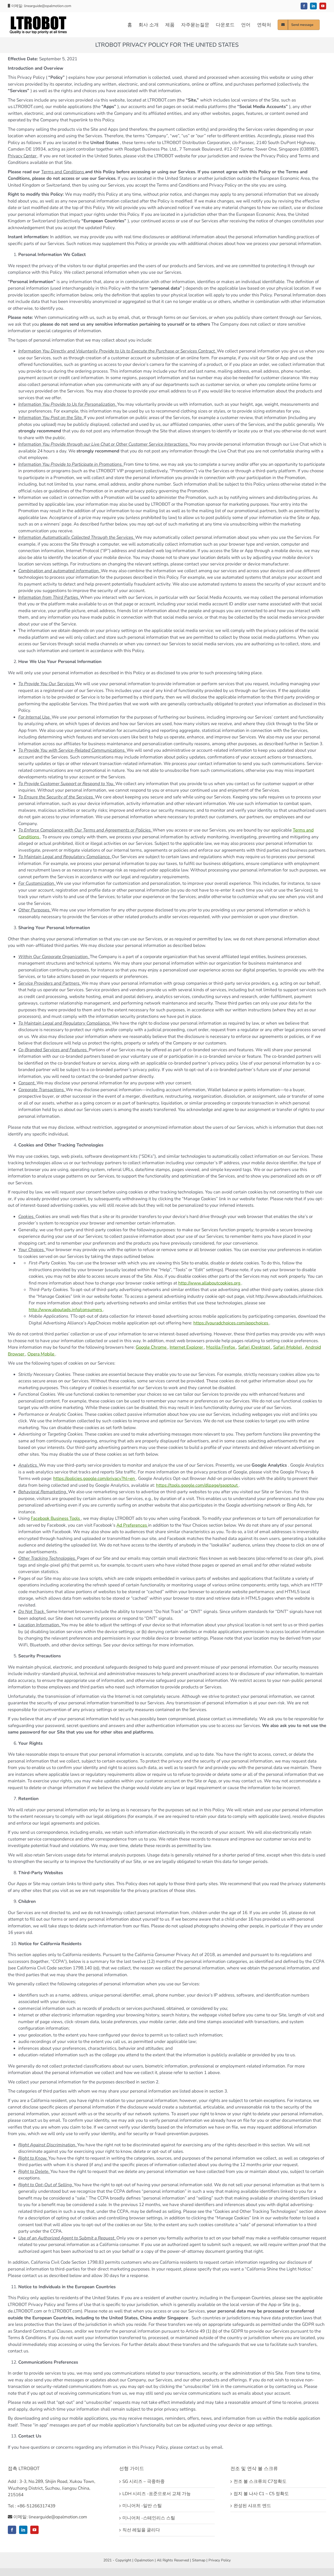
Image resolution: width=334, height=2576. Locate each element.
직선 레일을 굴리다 (141, 2530)
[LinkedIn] (23, 2530)
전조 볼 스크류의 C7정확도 (260, 2481)
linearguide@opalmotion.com (48, 6)
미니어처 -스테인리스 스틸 (149, 2518)
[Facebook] (12, 2530)
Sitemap (199, 2560)
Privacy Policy (220, 2560)
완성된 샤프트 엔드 (252, 2506)
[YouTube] (34, 2530)
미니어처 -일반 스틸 (142, 2506)
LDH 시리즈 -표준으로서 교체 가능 (157, 2494)
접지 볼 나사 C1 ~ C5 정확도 (261, 2494)
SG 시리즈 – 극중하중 (144, 2481)
